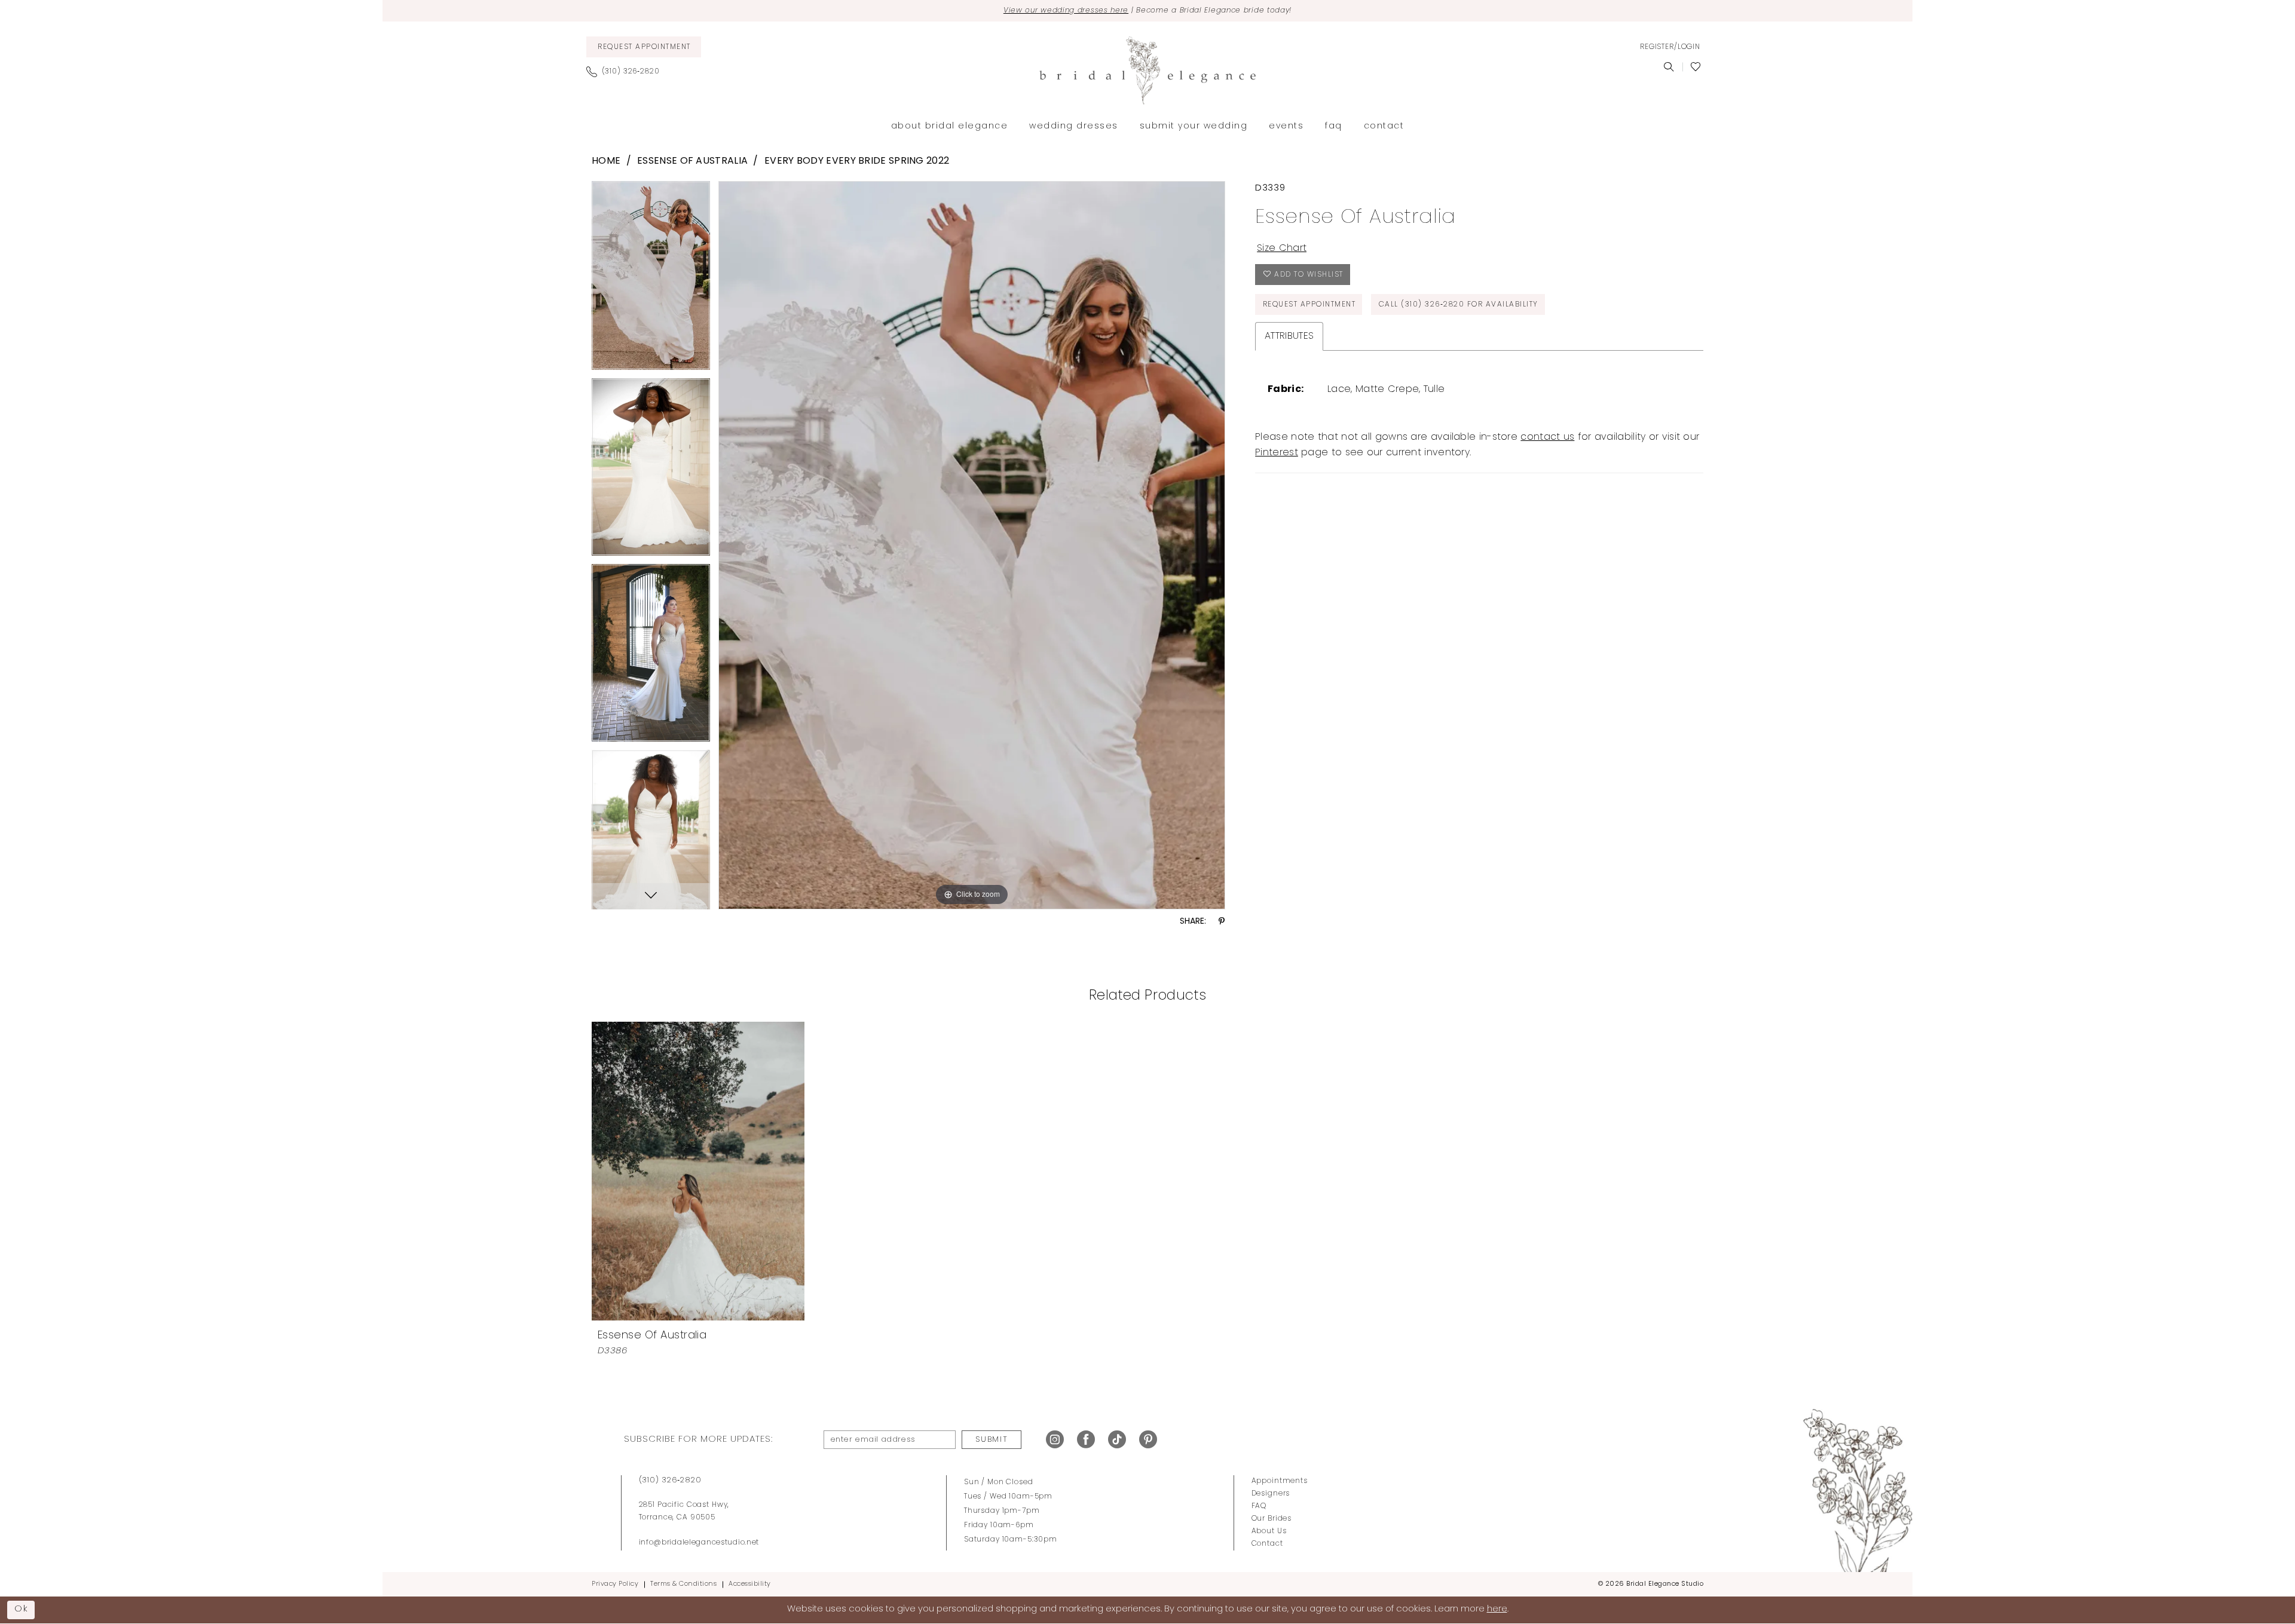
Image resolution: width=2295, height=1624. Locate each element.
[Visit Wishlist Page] (1696, 67)
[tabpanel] (651, 280)
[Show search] (1669, 67)
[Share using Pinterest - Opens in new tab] (1222, 922)
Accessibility (750, 1584)
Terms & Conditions (683, 1584)
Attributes (1289, 336)
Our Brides (1272, 1519)
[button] (1670, 47)
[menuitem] (644, 47)
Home (606, 161)
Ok (22, 1609)
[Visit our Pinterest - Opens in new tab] (1148, 1440)
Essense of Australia (692, 161)
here (1497, 1609)
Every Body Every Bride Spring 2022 (857, 161)
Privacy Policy (615, 1584)
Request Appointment (1309, 305)
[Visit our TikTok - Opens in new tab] (1117, 1440)
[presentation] (698, 1171)
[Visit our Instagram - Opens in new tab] (1055, 1440)
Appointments (1280, 1481)
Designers (1271, 1494)
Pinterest (1277, 453)
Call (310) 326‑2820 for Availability (1459, 305)
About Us (1269, 1531)
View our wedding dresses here (1066, 11)
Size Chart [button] (1282, 249)
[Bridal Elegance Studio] (1147, 71)
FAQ (1259, 1506)
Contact (1267, 1544)
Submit (992, 1440)
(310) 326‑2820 (670, 1480)
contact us (1547, 437)
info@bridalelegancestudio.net (699, 1543)
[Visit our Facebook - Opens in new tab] (1086, 1440)
